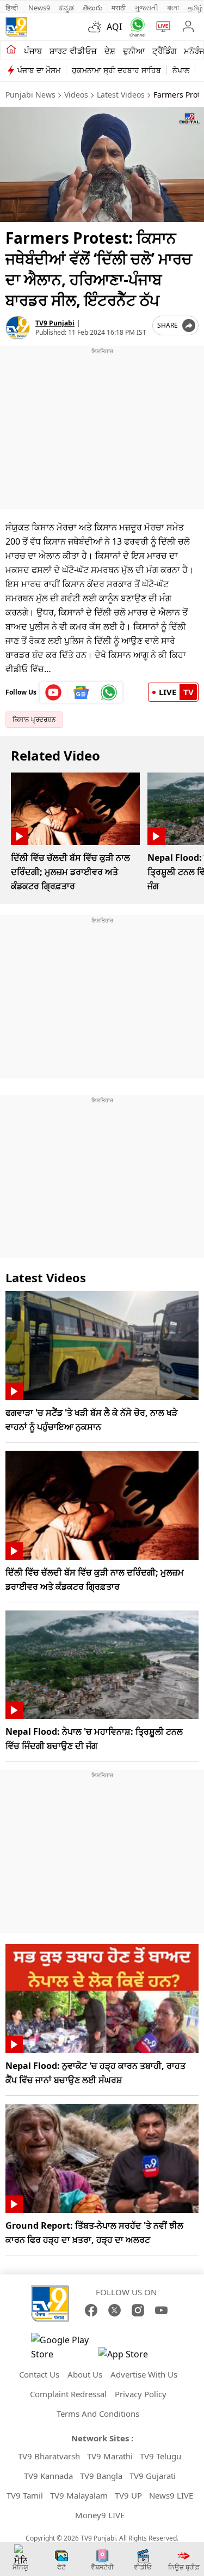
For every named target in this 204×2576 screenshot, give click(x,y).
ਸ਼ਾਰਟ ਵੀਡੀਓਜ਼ (73, 51)
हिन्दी (13, 8)
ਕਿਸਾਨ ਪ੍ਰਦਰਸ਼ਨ (34, 719)
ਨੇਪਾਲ (181, 70)
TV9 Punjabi (55, 323)
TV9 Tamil (25, 2495)
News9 (39, 8)
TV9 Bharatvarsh (49, 2456)
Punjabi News (30, 95)
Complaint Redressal (68, 2394)
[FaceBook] (91, 2310)
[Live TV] (161, 27)
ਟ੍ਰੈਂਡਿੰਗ (164, 51)
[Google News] (81, 692)
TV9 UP (128, 2495)
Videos (76, 95)
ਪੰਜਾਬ (33, 51)
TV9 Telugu (160, 2456)
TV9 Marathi (110, 2456)
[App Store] (131, 2357)
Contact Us (39, 2374)
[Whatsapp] (135, 27)
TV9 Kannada (48, 2476)
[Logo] (16, 27)
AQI (114, 27)
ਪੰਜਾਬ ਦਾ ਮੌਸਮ (39, 70)
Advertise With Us (144, 2374)
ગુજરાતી (146, 8)
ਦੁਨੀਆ (134, 51)
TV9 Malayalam (79, 2495)
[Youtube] (54, 692)
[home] (11, 50)
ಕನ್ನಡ (66, 8)
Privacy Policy (141, 2394)
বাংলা (173, 8)
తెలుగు (93, 8)
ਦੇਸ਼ (110, 51)
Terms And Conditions (98, 2414)
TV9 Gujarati (153, 2476)
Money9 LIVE (100, 2515)
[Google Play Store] (64, 2347)
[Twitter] (115, 2310)
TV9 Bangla (101, 2476)
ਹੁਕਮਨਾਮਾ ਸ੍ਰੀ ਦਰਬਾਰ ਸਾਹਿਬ (116, 70)
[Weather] (97, 27)
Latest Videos (121, 95)
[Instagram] (138, 2310)
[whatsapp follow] (109, 692)
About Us (85, 2374)
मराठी (119, 8)
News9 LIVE (171, 2495)
